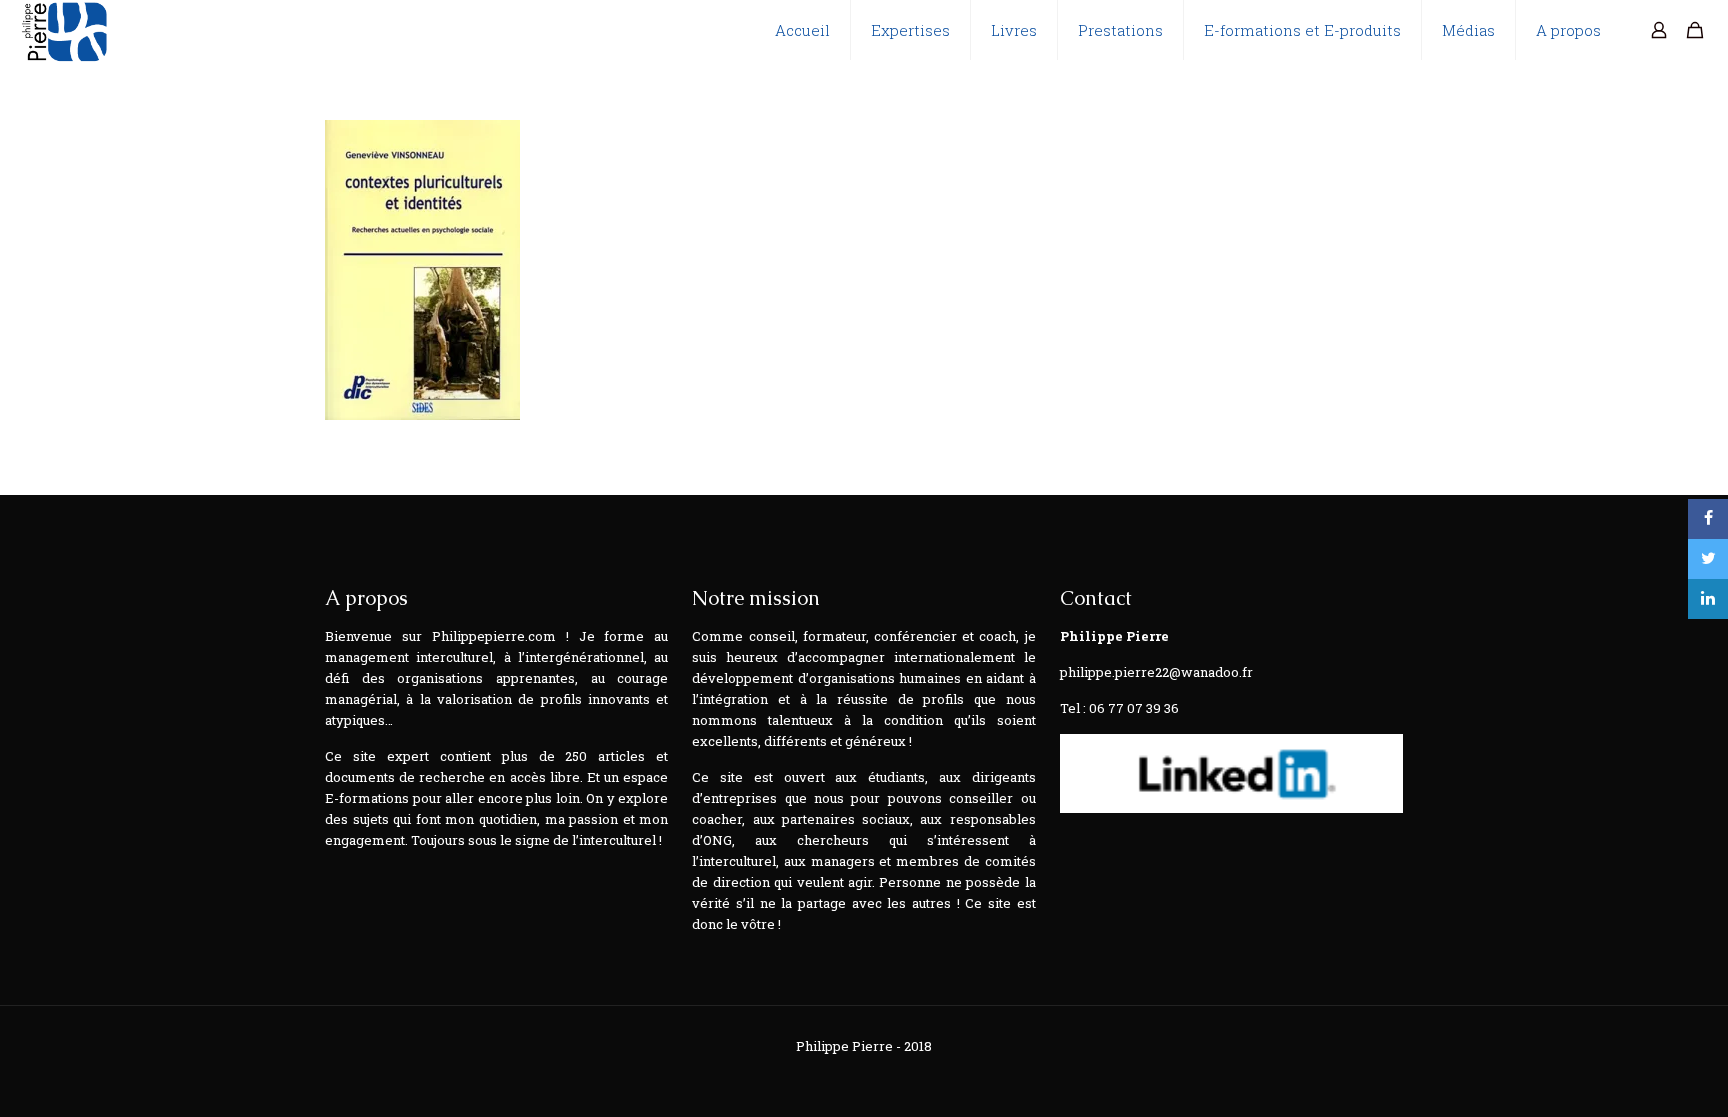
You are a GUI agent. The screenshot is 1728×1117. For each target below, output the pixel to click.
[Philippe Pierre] (63, 30)
